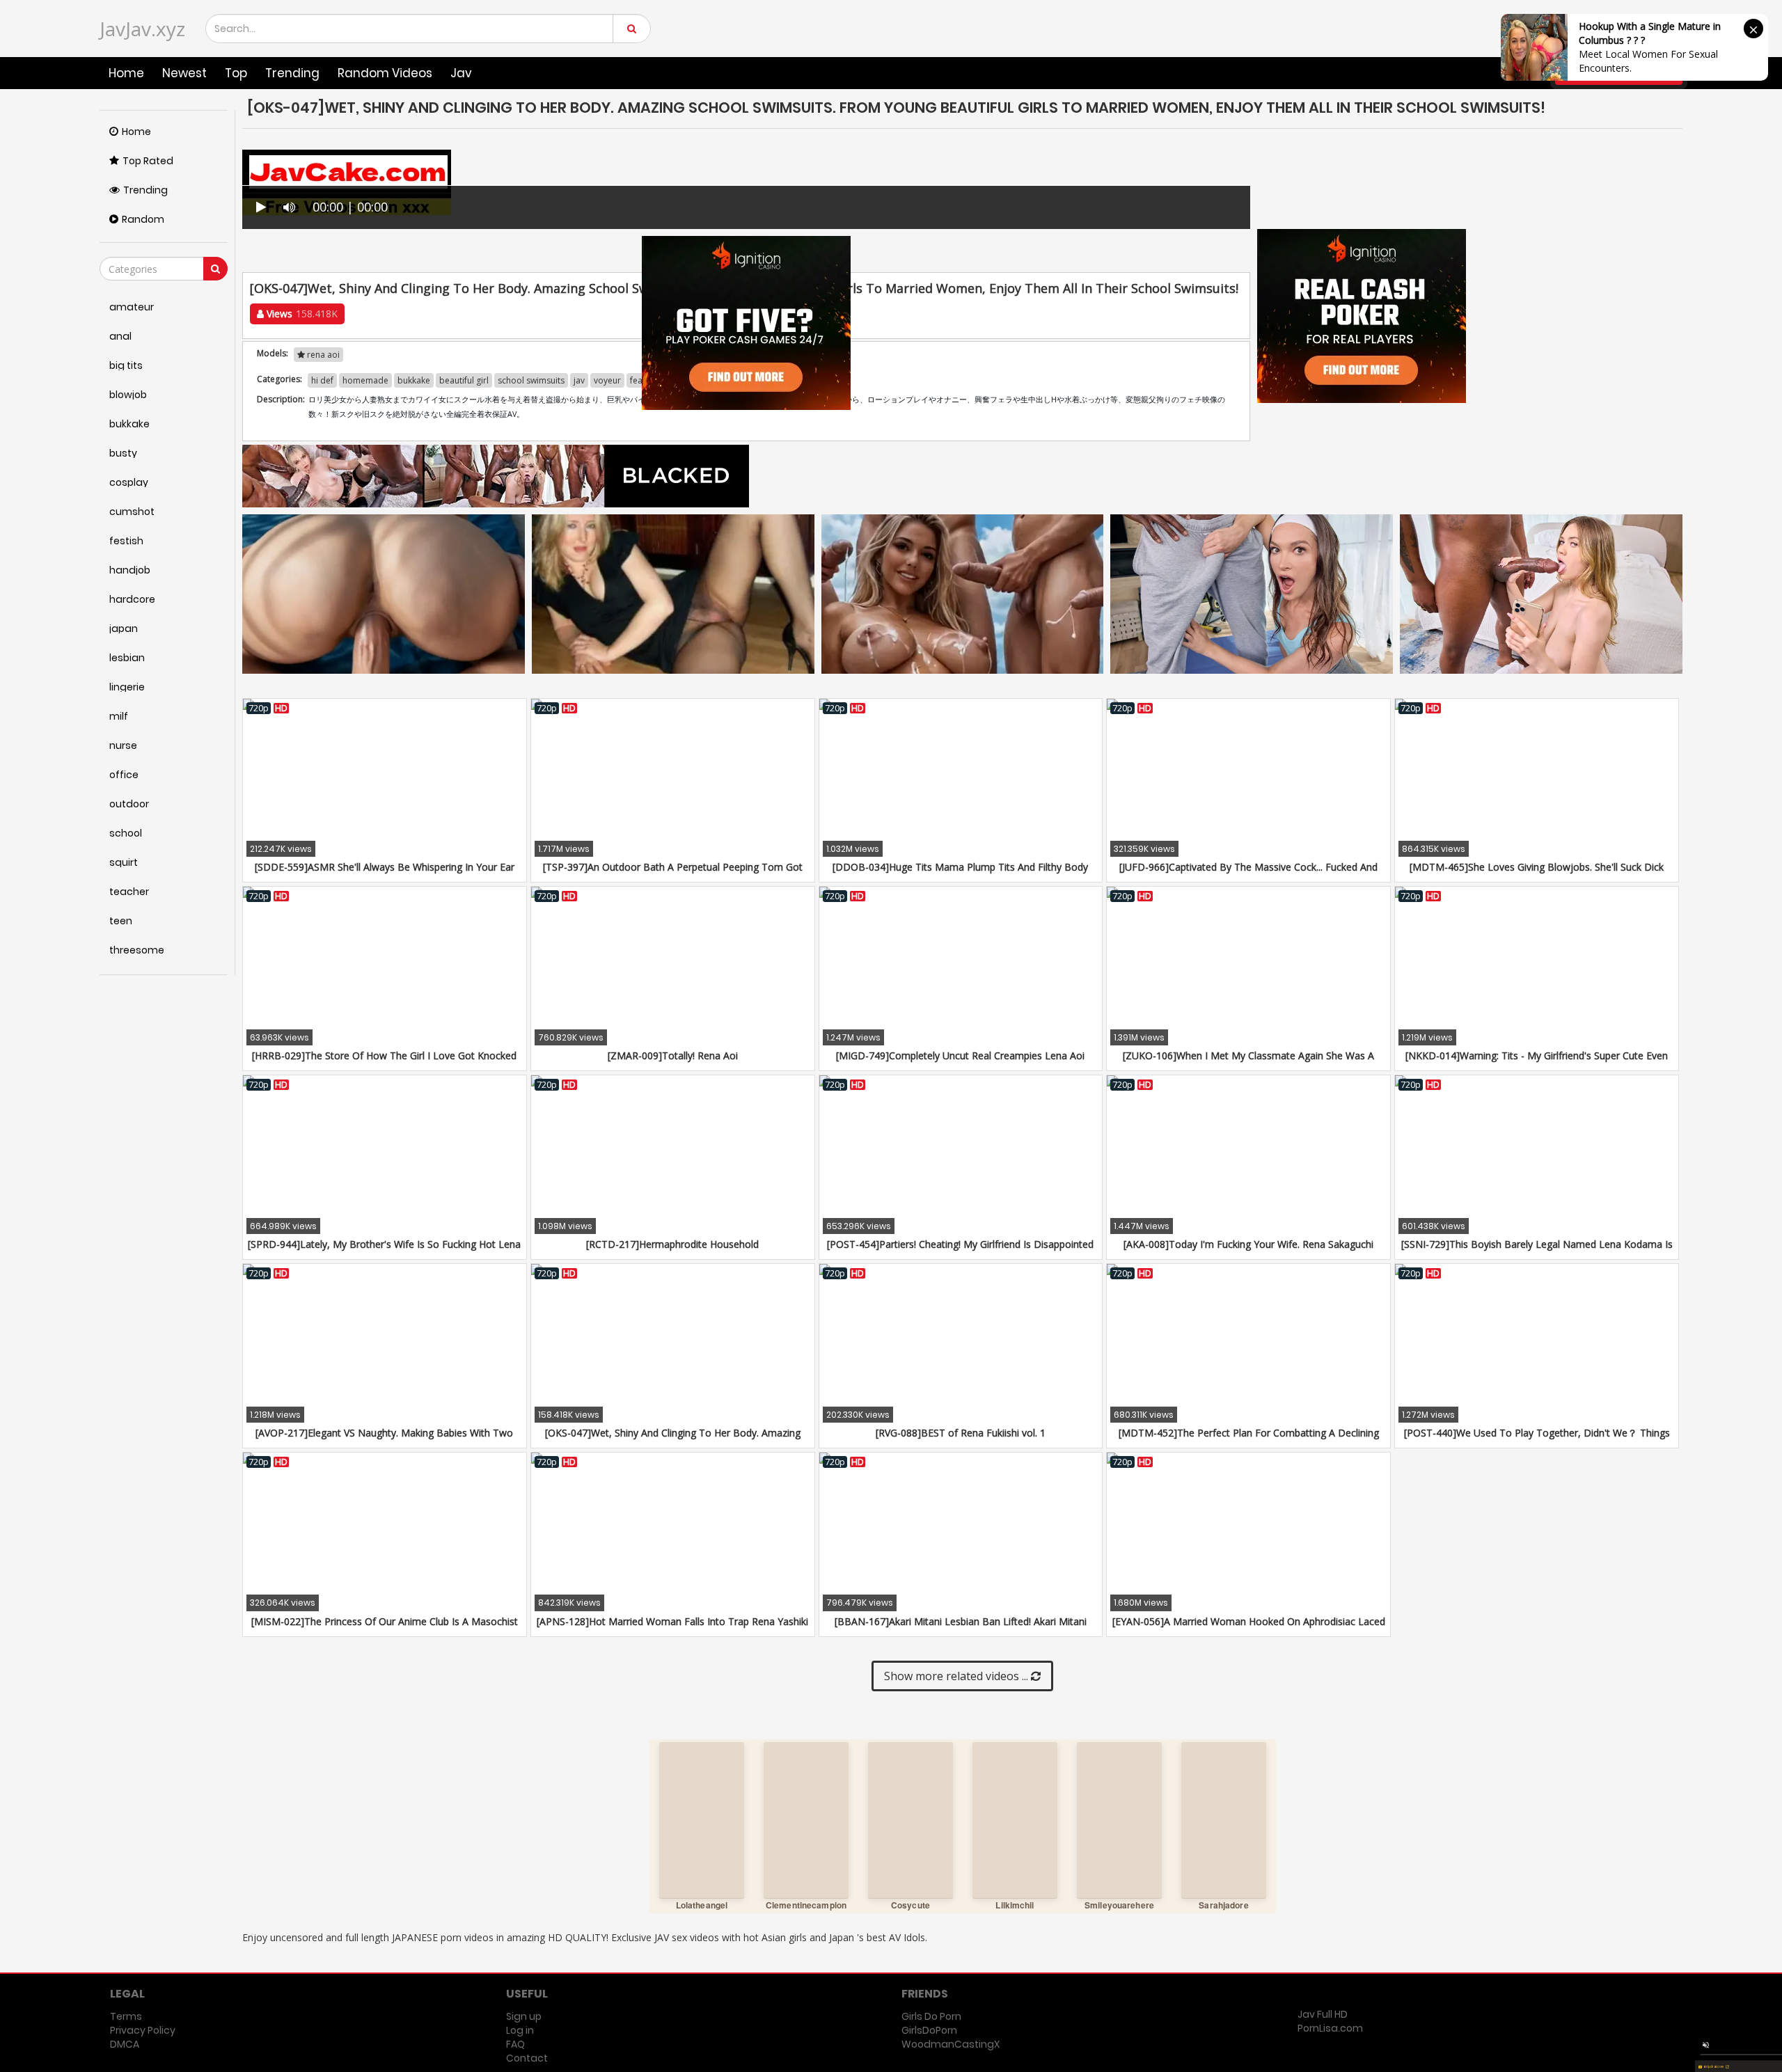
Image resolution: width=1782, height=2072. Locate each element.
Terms (126, 2016)
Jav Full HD (1323, 2014)
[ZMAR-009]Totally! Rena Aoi (673, 1055)
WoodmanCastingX (951, 2044)
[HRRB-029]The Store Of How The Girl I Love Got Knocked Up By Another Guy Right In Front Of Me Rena (384, 1062)
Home (126, 73)
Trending (292, 73)
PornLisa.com (1330, 2028)
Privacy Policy (143, 2030)
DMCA (125, 2044)
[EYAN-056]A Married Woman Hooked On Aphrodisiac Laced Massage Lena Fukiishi (1249, 1628)
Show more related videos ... (957, 1676)
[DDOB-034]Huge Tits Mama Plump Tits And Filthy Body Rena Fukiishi (960, 874)
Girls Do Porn (931, 2016)
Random (143, 219)
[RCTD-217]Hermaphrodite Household (672, 1244)
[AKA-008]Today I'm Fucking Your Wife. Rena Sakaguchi (1248, 1244)
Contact (527, 2058)
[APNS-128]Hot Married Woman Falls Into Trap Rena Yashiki (672, 1621)
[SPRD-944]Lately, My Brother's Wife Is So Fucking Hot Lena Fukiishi (384, 1251)
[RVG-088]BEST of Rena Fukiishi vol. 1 (961, 1433)
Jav (461, 73)
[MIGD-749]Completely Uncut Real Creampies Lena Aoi (960, 1055)
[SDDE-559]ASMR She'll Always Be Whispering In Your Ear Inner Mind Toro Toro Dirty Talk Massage (385, 874)
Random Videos (385, 73)
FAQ (515, 2044)
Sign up (524, 2016)
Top (236, 73)
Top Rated (148, 161)
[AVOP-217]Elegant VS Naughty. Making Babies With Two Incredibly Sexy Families (384, 1440)
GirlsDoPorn (929, 2030)
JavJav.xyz (142, 29)
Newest (184, 73)
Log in (520, 2030)
